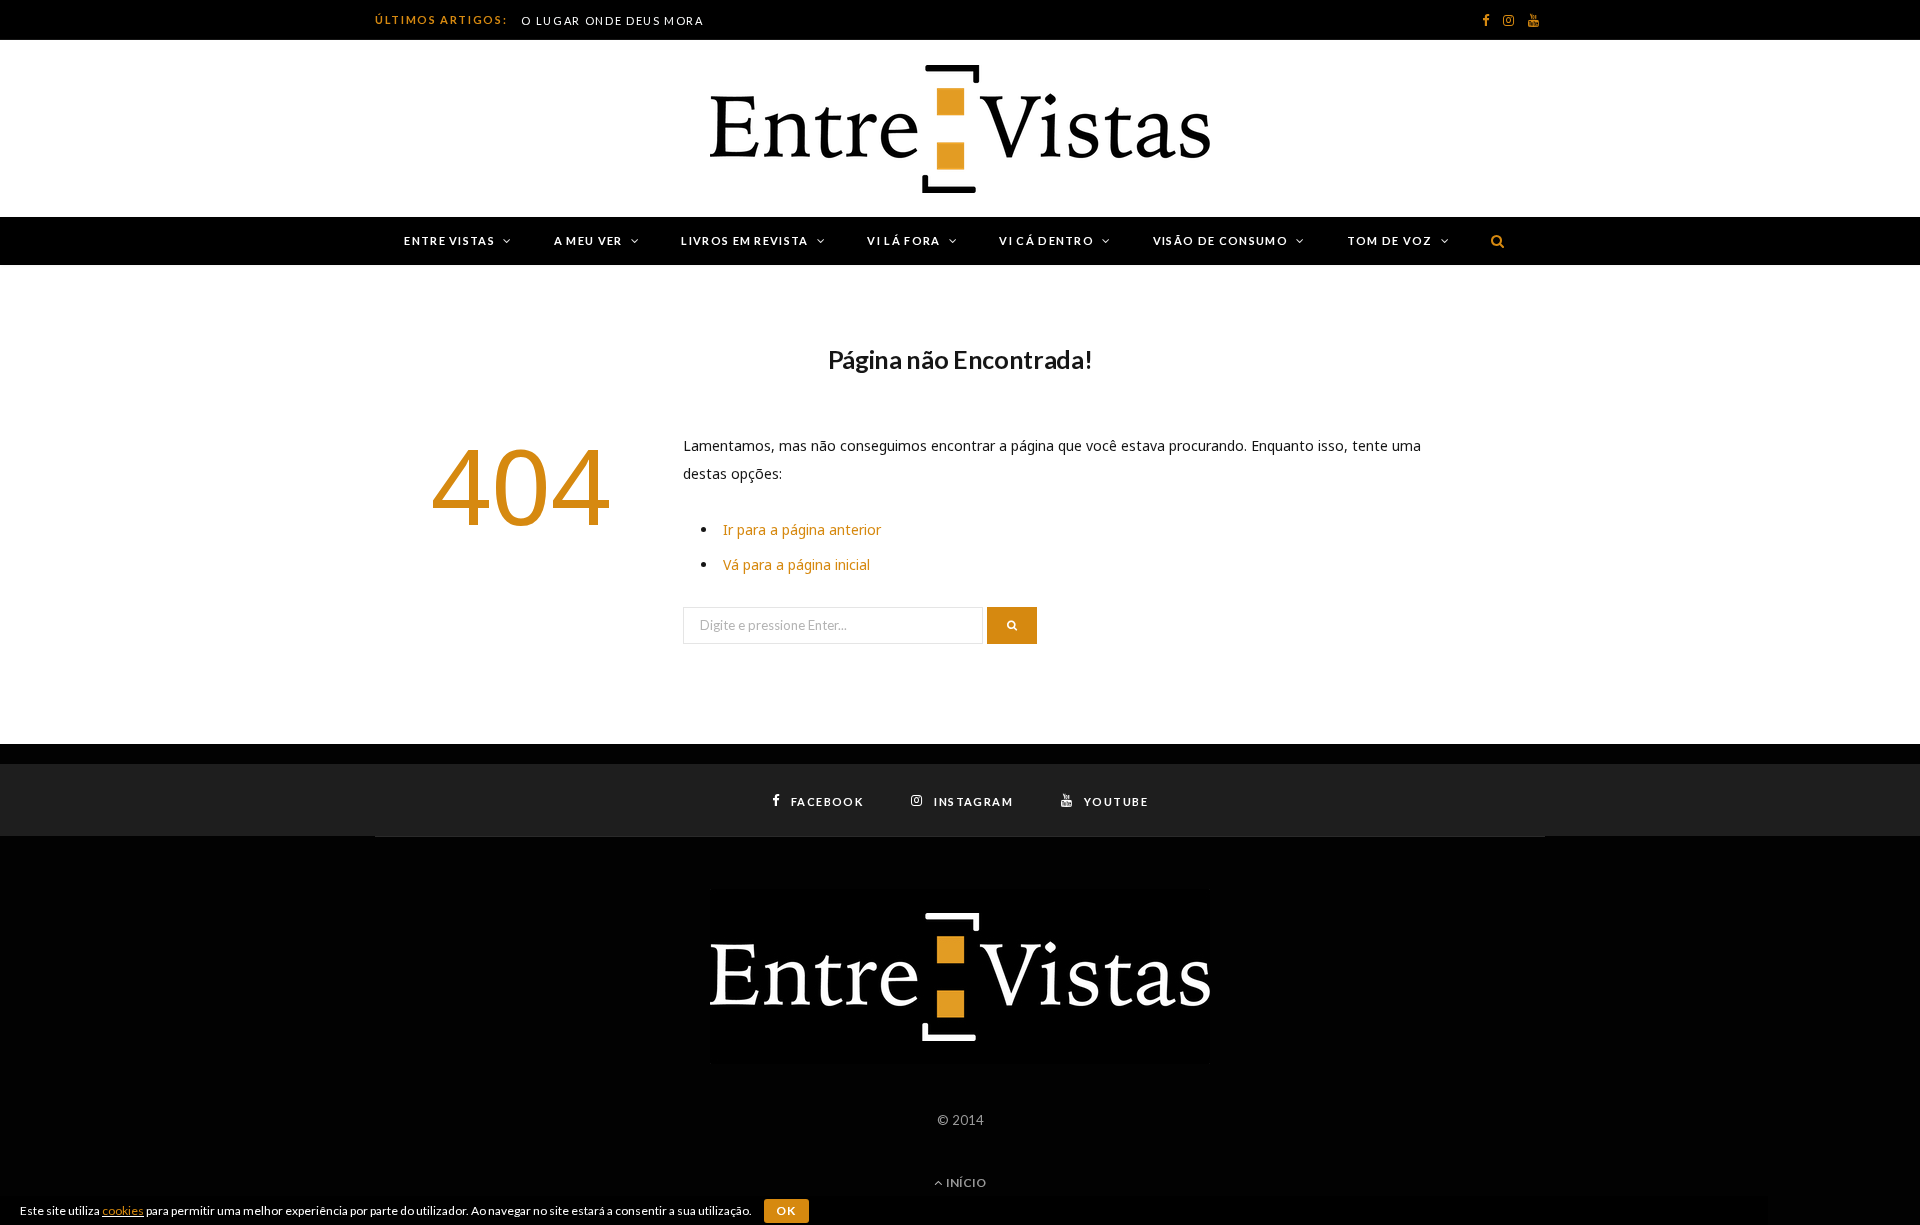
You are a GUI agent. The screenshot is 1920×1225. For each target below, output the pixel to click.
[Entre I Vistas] (960, 129)
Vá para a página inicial (796, 564)
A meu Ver (588, 240)
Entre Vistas (449, 240)
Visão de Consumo (1220, 240)
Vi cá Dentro (1046, 240)
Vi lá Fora (903, 240)
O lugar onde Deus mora (612, 20)
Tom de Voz (1390, 240)
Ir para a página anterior (802, 529)
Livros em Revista (744, 240)
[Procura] (1493, 241)
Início (965, 1182)
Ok (786, 1210)
